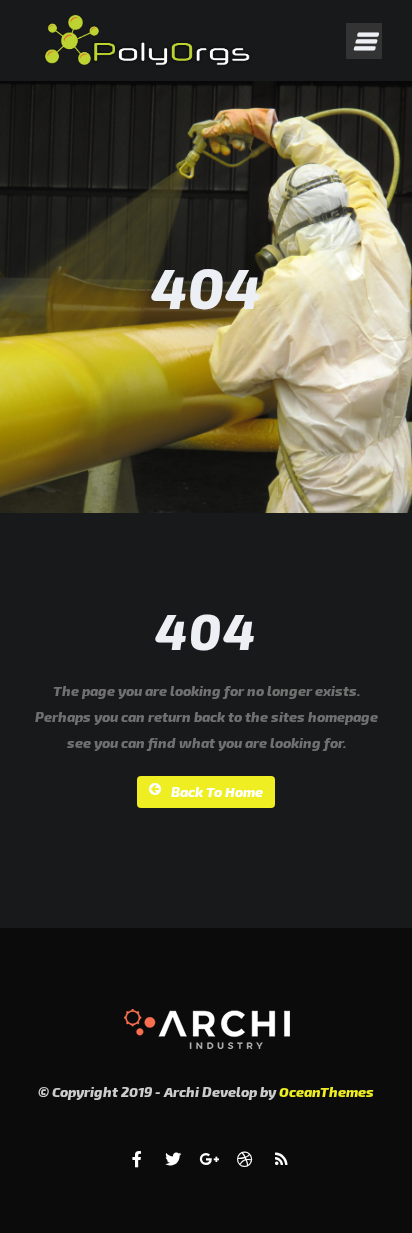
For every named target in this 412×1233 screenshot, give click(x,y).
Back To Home (217, 791)
